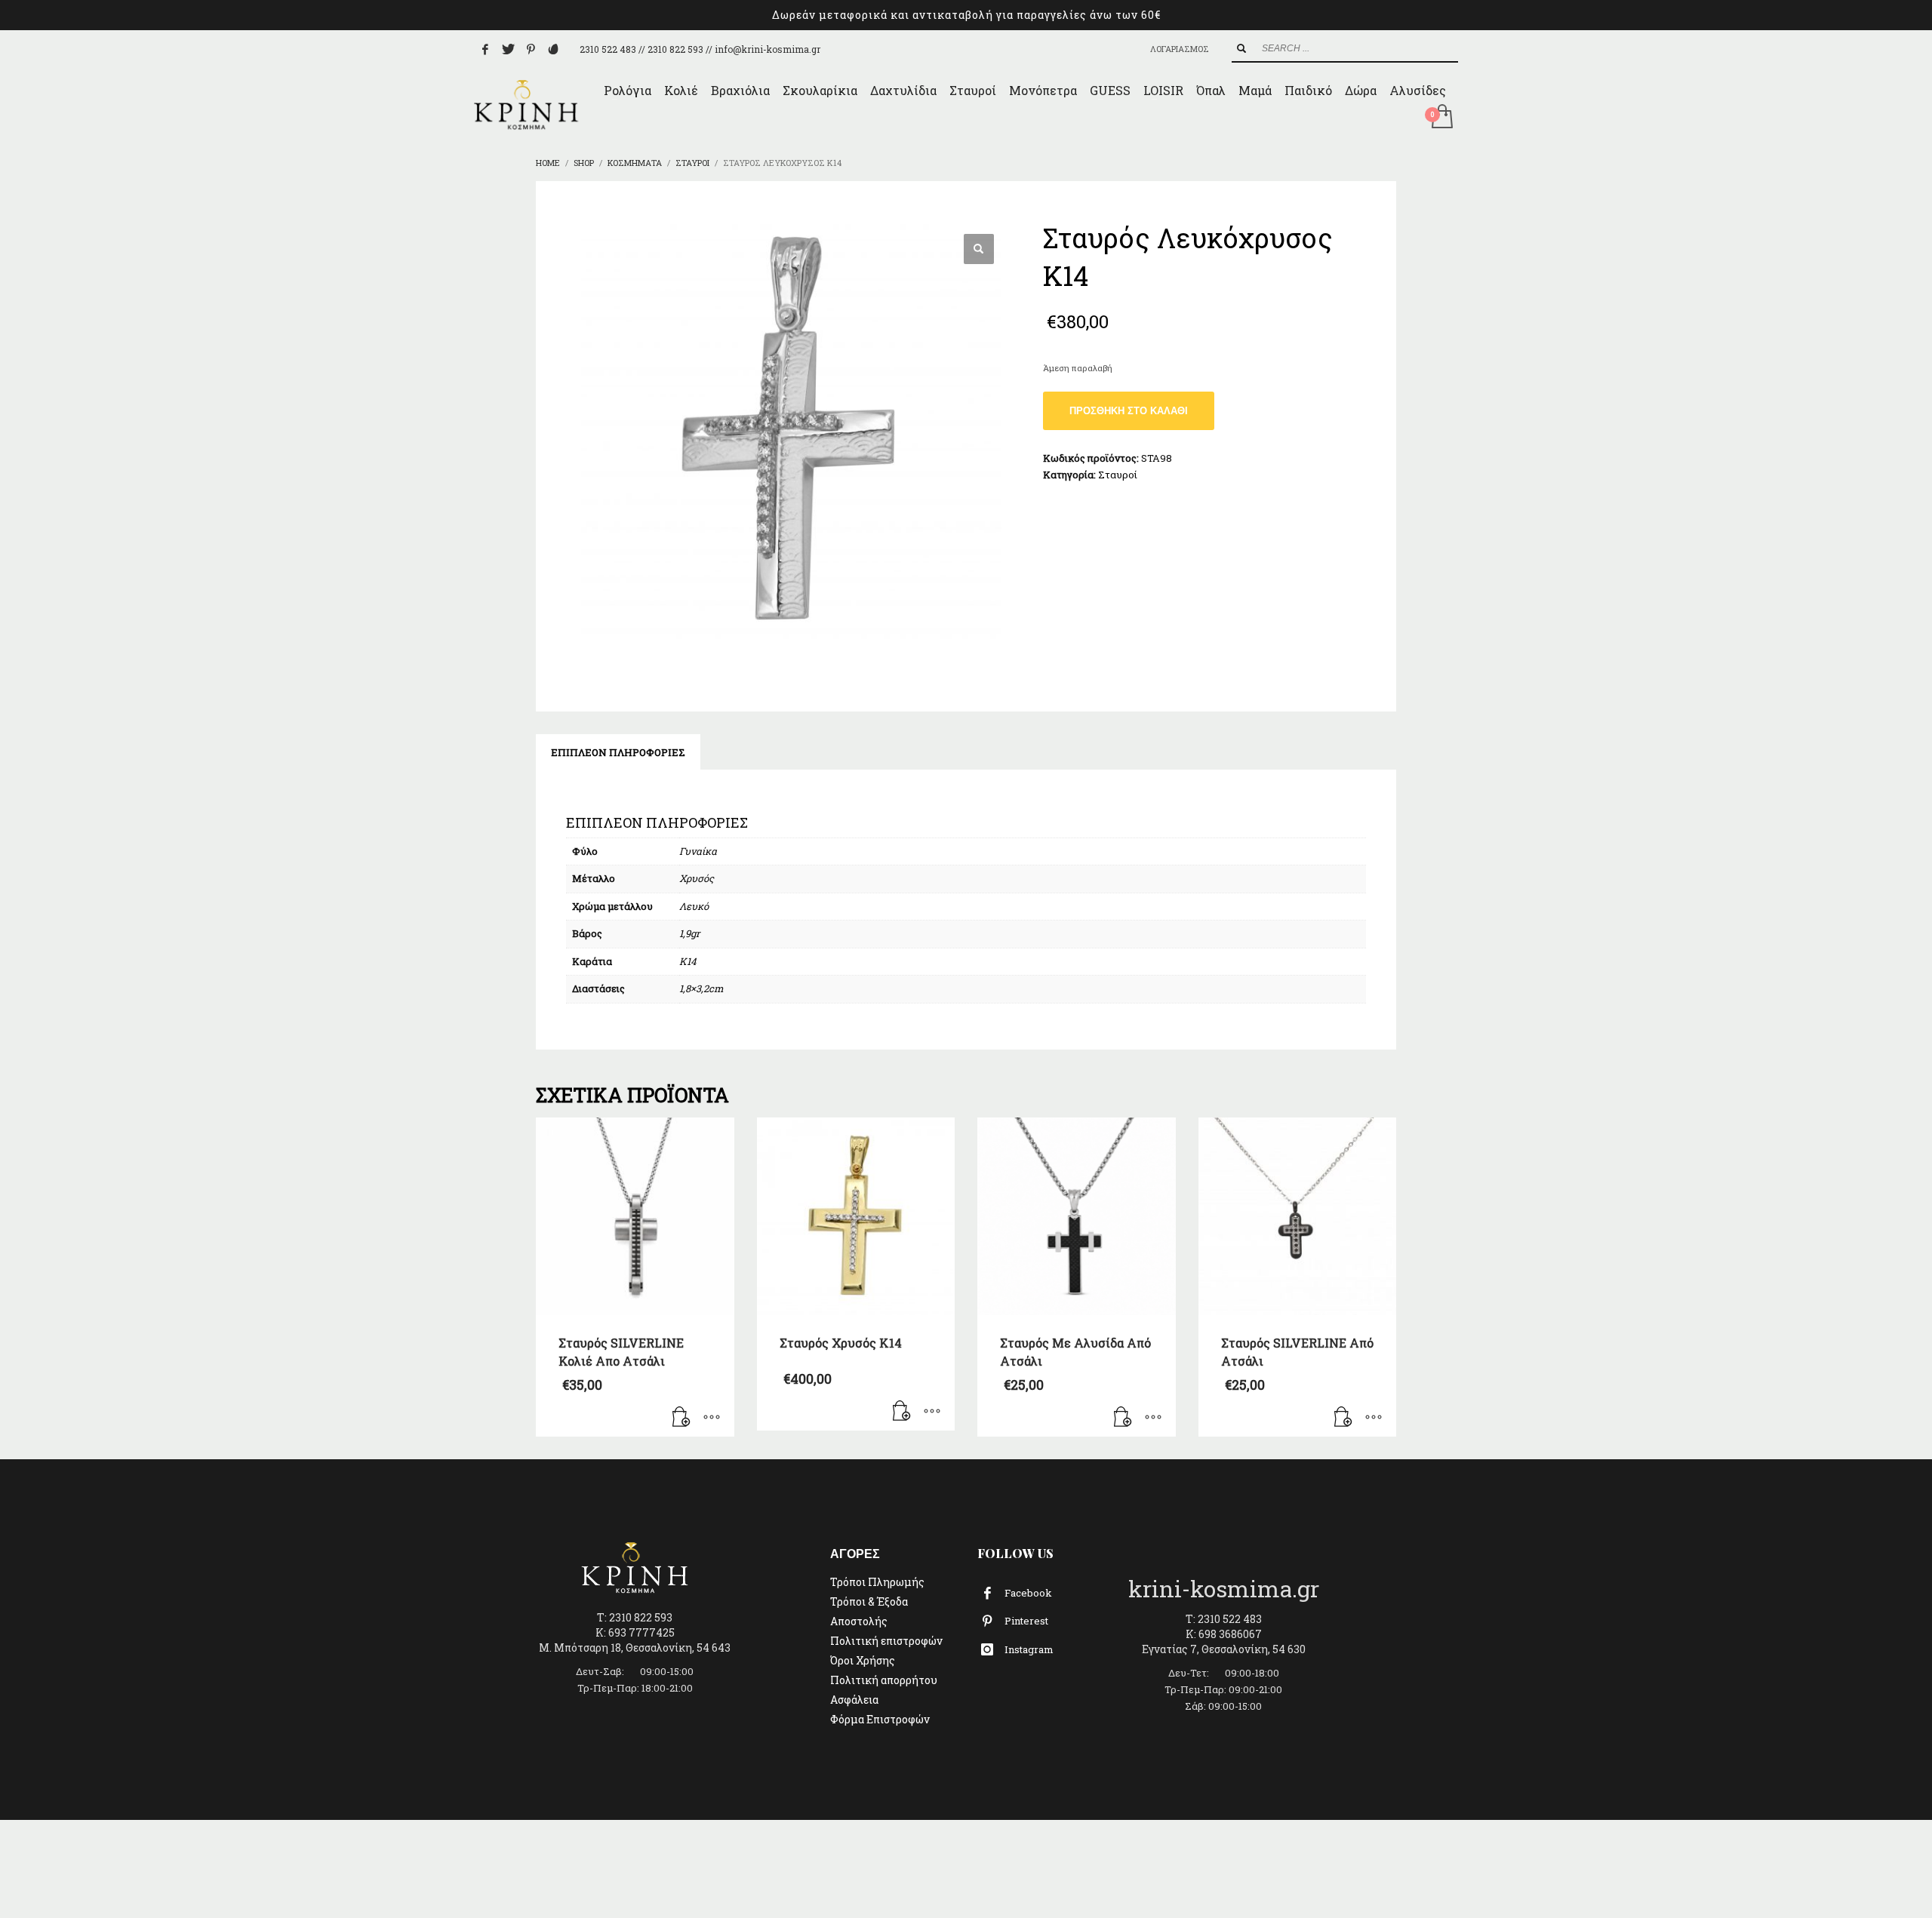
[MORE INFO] (712, 1418)
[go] (1241, 48)
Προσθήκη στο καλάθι (1129, 411)
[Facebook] (485, 49)
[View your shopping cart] (1441, 118)
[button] (979, 249)
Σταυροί (1118, 475)
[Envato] (553, 49)
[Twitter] (508, 49)
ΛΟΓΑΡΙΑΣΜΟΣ (1180, 49)
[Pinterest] (531, 49)
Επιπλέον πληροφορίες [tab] (618, 752)
